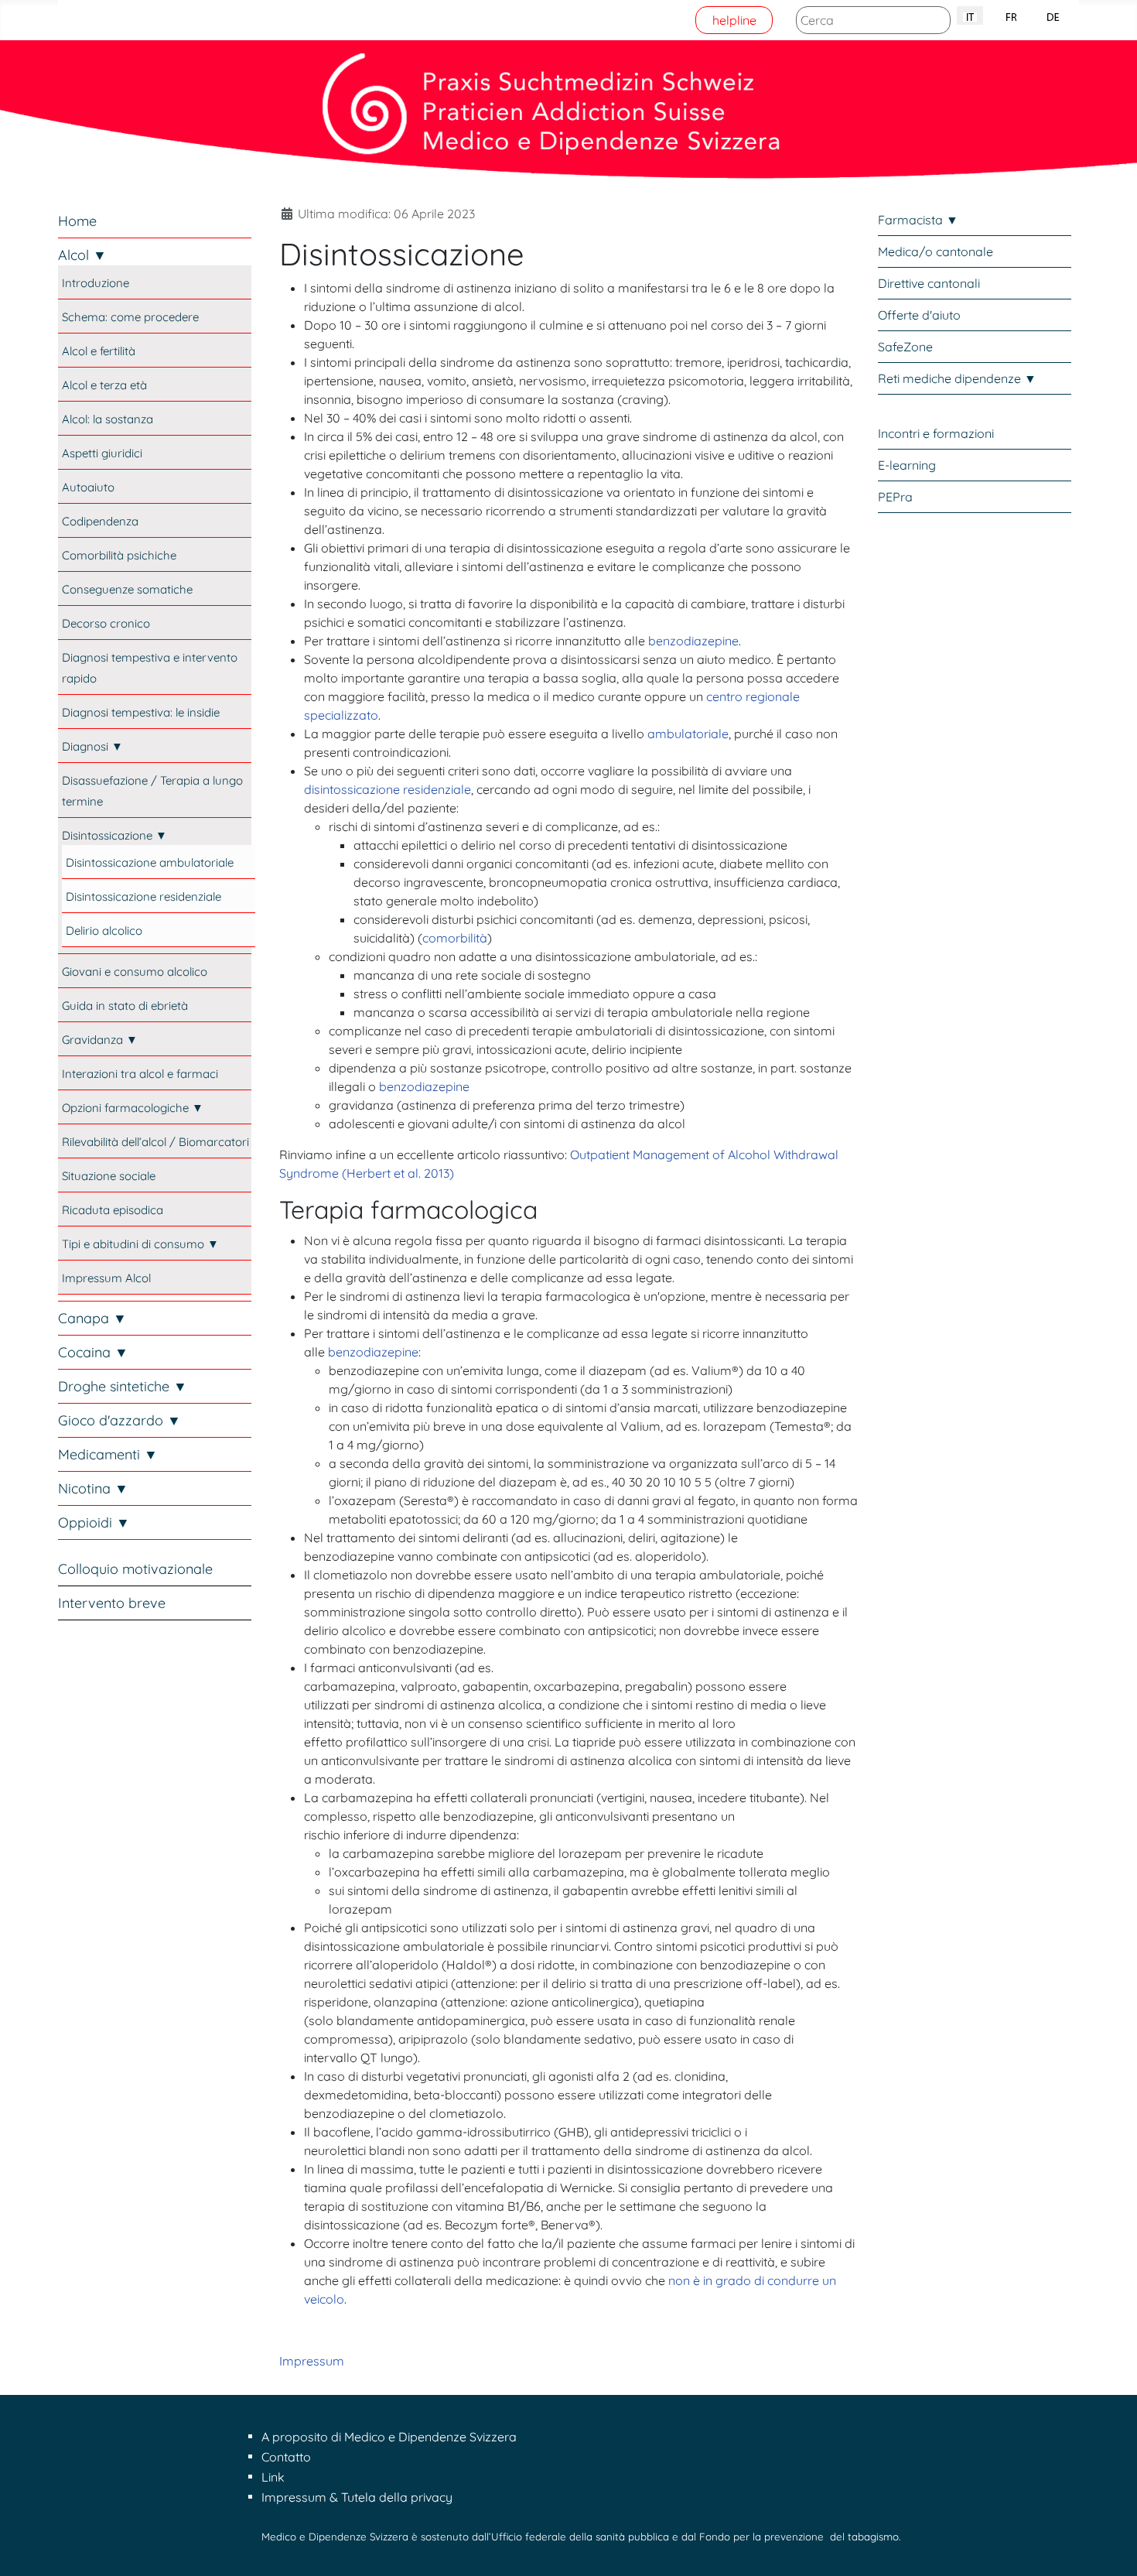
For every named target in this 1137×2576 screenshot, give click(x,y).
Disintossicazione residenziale (143, 896)
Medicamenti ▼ (108, 1454)
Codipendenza (100, 521)
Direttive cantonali (929, 283)
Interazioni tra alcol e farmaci (140, 1074)
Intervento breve (112, 1603)
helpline (734, 20)
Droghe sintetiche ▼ (123, 1386)
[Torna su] (1110, 2547)
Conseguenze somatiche (127, 589)
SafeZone (905, 347)
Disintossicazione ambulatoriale (150, 862)
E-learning (907, 465)
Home (77, 221)
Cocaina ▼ (93, 1352)
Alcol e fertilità (99, 351)
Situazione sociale (109, 1176)
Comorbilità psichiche (119, 555)
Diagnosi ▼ (92, 746)
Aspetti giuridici (102, 453)
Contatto (286, 2457)
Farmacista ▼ (918, 220)
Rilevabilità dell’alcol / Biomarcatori (155, 1142)
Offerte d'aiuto (919, 315)
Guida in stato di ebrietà (125, 1006)
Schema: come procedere (130, 317)
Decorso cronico (106, 623)
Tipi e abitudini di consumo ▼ (140, 1244)
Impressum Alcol (106, 1278)
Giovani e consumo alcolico (135, 972)
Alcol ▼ (82, 255)
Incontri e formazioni (936, 433)
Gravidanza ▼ (100, 1040)
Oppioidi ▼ (94, 1522)
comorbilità (455, 938)
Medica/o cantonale (936, 251)
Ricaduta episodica (113, 1210)
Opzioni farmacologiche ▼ (133, 1108)
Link (273, 2477)
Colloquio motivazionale (135, 1569)
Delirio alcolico (104, 931)
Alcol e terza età (104, 385)
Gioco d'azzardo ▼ (120, 1420)
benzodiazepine (693, 641)
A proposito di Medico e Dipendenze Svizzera (389, 2437)
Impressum (312, 2361)
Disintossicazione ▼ (114, 835)
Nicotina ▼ (93, 1488)
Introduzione (96, 283)
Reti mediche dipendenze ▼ (957, 378)
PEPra (895, 497)
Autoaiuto (88, 487)
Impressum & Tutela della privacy (357, 2497)
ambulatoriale (688, 734)
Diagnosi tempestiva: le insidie (141, 712)
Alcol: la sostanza (108, 419)
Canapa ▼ (92, 1318)
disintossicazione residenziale (388, 789)
